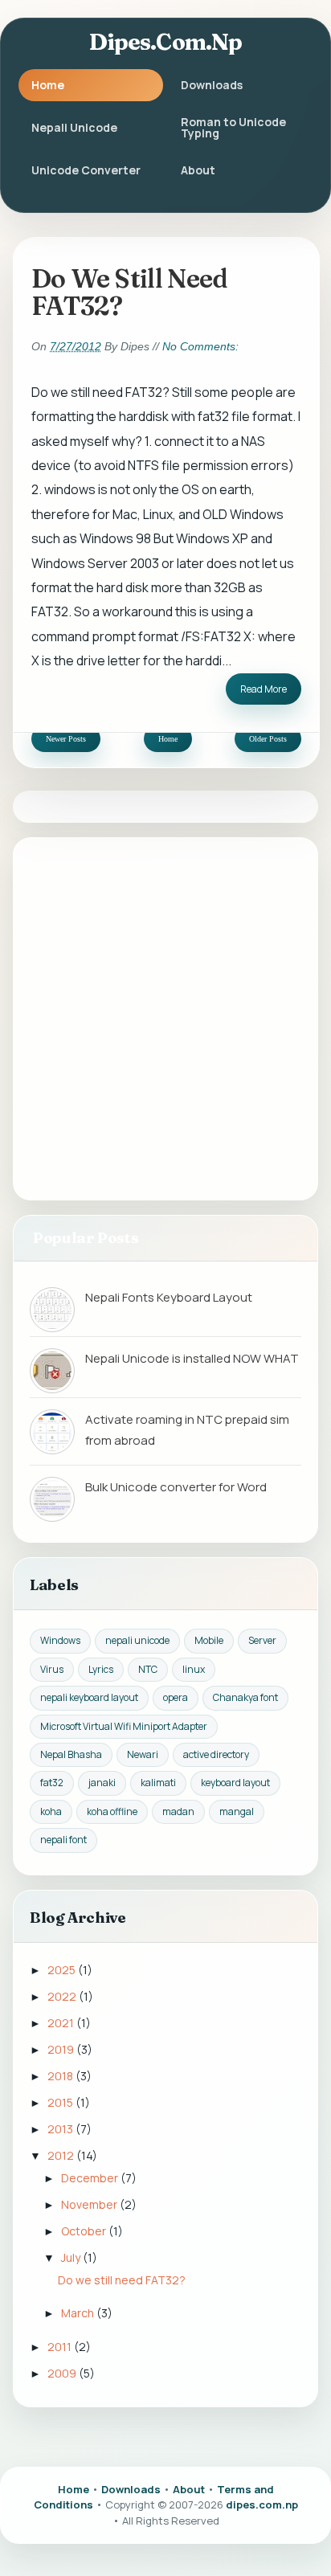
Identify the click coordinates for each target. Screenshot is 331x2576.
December (91, 2178)
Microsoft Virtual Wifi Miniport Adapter (124, 1726)
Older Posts (268, 739)
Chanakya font (245, 1697)
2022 (63, 1996)
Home (48, 85)
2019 (62, 2049)
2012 (62, 2155)
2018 (61, 2076)
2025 (63, 1970)
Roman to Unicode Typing (233, 127)
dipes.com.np (166, 42)
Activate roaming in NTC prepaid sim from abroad (187, 1430)
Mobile (209, 1640)
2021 (62, 2023)
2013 (61, 2129)
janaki (102, 1783)
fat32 (52, 1783)
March (79, 2313)
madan (178, 1811)
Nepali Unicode (74, 127)
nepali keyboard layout (89, 1697)
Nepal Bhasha (71, 1754)
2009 (63, 2373)
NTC (148, 1669)
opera (176, 1697)
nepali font (63, 1840)
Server (262, 1640)
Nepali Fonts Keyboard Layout (169, 1297)
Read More (264, 689)
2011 (61, 2347)
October (85, 2231)
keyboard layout (235, 1783)
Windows (60, 1640)
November (90, 2204)
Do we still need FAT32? (130, 292)
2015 (61, 2102)
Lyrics (101, 1669)
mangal (237, 1811)
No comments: (200, 346)
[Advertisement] (165, 1018)
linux (194, 1669)
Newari (143, 1754)
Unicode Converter (86, 170)
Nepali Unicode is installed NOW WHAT (192, 1358)
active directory (216, 1754)
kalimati (158, 1783)
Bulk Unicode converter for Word (176, 1487)
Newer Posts (66, 739)
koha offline (112, 1811)
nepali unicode (137, 1640)
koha (51, 1811)
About (198, 170)
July (72, 2257)
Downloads (212, 85)
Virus (52, 1669)
